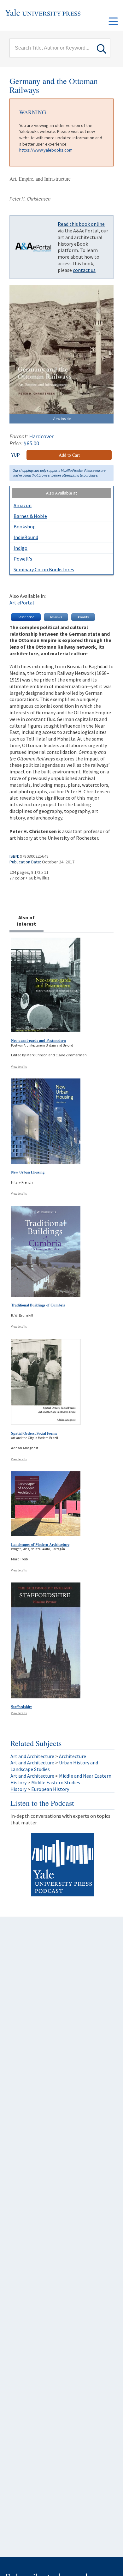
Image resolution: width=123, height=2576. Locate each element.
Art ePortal (22, 603)
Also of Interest (26, 921)
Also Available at (61, 493)
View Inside (62, 419)
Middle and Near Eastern (85, 1776)
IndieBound (26, 537)
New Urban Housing (28, 1172)
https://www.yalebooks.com (46, 150)
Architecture (73, 1756)
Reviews (56, 617)
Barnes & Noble (30, 516)
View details (19, 1067)
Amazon (23, 505)
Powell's (23, 559)
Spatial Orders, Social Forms (34, 1433)
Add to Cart (69, 455)
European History (50, 1789)
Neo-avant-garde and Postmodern (38, 1040)
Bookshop (25, 526)
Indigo (20, 548)
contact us (84, 270)
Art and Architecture (32, 1756)
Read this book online (81, 224)
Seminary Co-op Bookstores (44, 569)
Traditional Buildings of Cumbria (38, 1305)
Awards (83, 617)
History (18, 1782)
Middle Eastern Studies (56, 1782)
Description (26, 617)
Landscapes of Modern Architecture (40, 1544)
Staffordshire (22, 1707)
